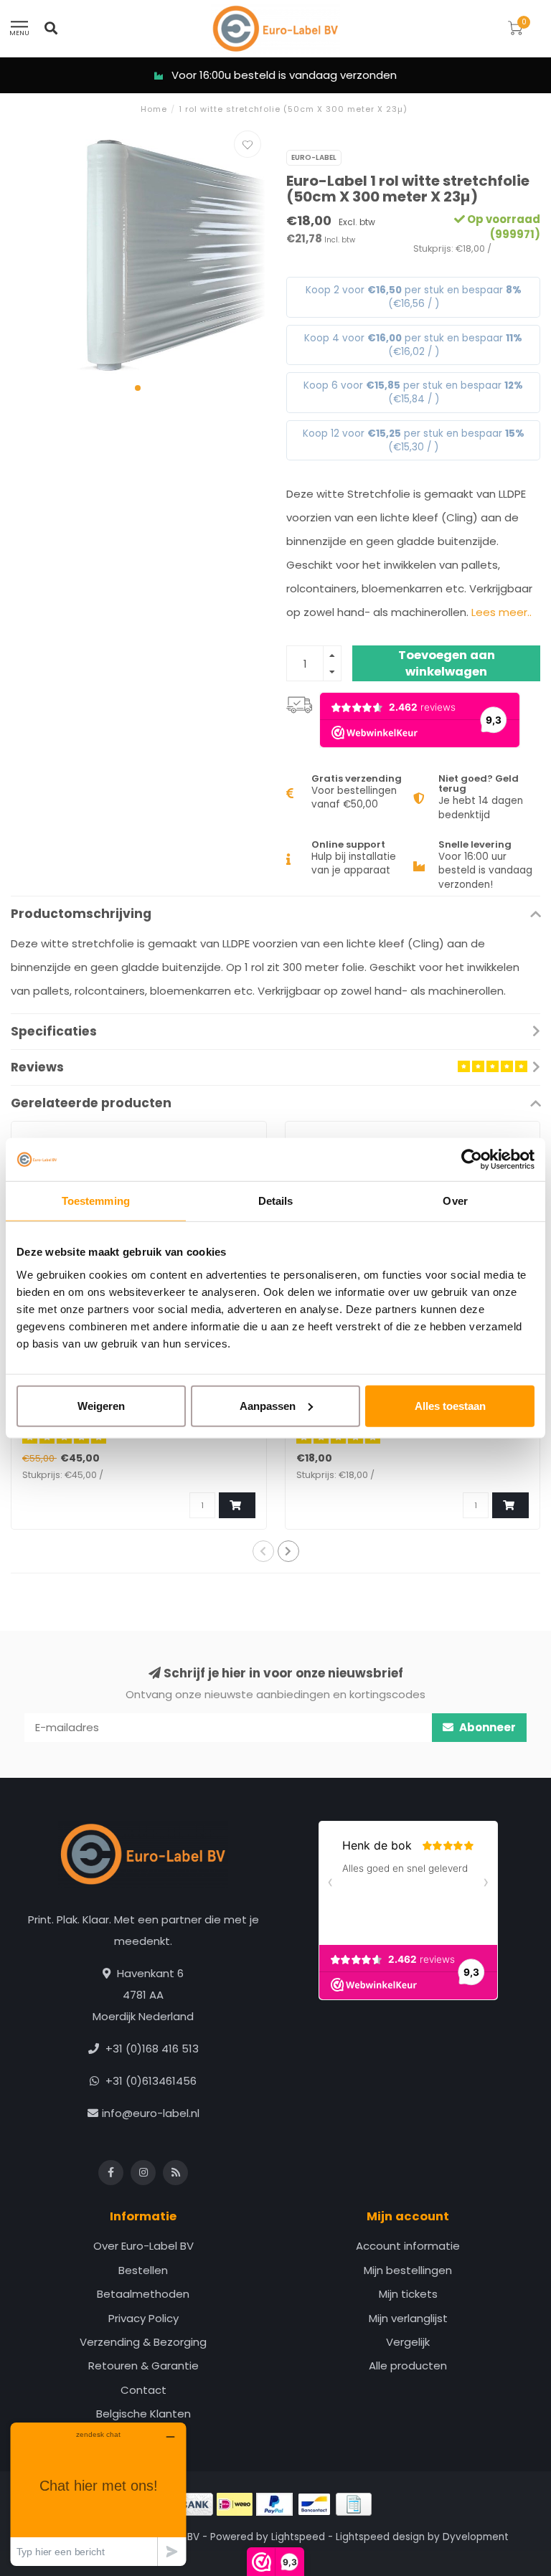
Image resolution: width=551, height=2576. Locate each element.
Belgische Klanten (143, 2414)
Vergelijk (408, 2342)
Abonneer (486, 1727)
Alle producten (408, 2366)
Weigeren (101, 1405)
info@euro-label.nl (151, 2113)
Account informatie (408, 2246)
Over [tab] (455, 1201)
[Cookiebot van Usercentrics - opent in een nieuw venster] (472, 1160)
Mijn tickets (408, 2294)
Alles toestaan (450, 1405)
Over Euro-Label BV (143, 2246)
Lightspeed (298, 2537)
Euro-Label (314, 157)
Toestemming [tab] (96, 1201)
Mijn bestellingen (408, 2270)
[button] (138, 388)
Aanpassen (268, 1405)
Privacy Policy (143, 2318)
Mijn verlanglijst (408, 2318)
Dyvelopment (476, 2537)
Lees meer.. (501, 612)
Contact (143, 2390)
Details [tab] (276, 1201)
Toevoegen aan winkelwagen (447, 664)
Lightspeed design (380, 2537)
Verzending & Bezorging (143, 2342)
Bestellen (143, 2270)
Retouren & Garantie (143, 2366)
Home (154, 109)
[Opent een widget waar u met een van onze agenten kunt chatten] (98, 2494)
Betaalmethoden (143, 2294)
